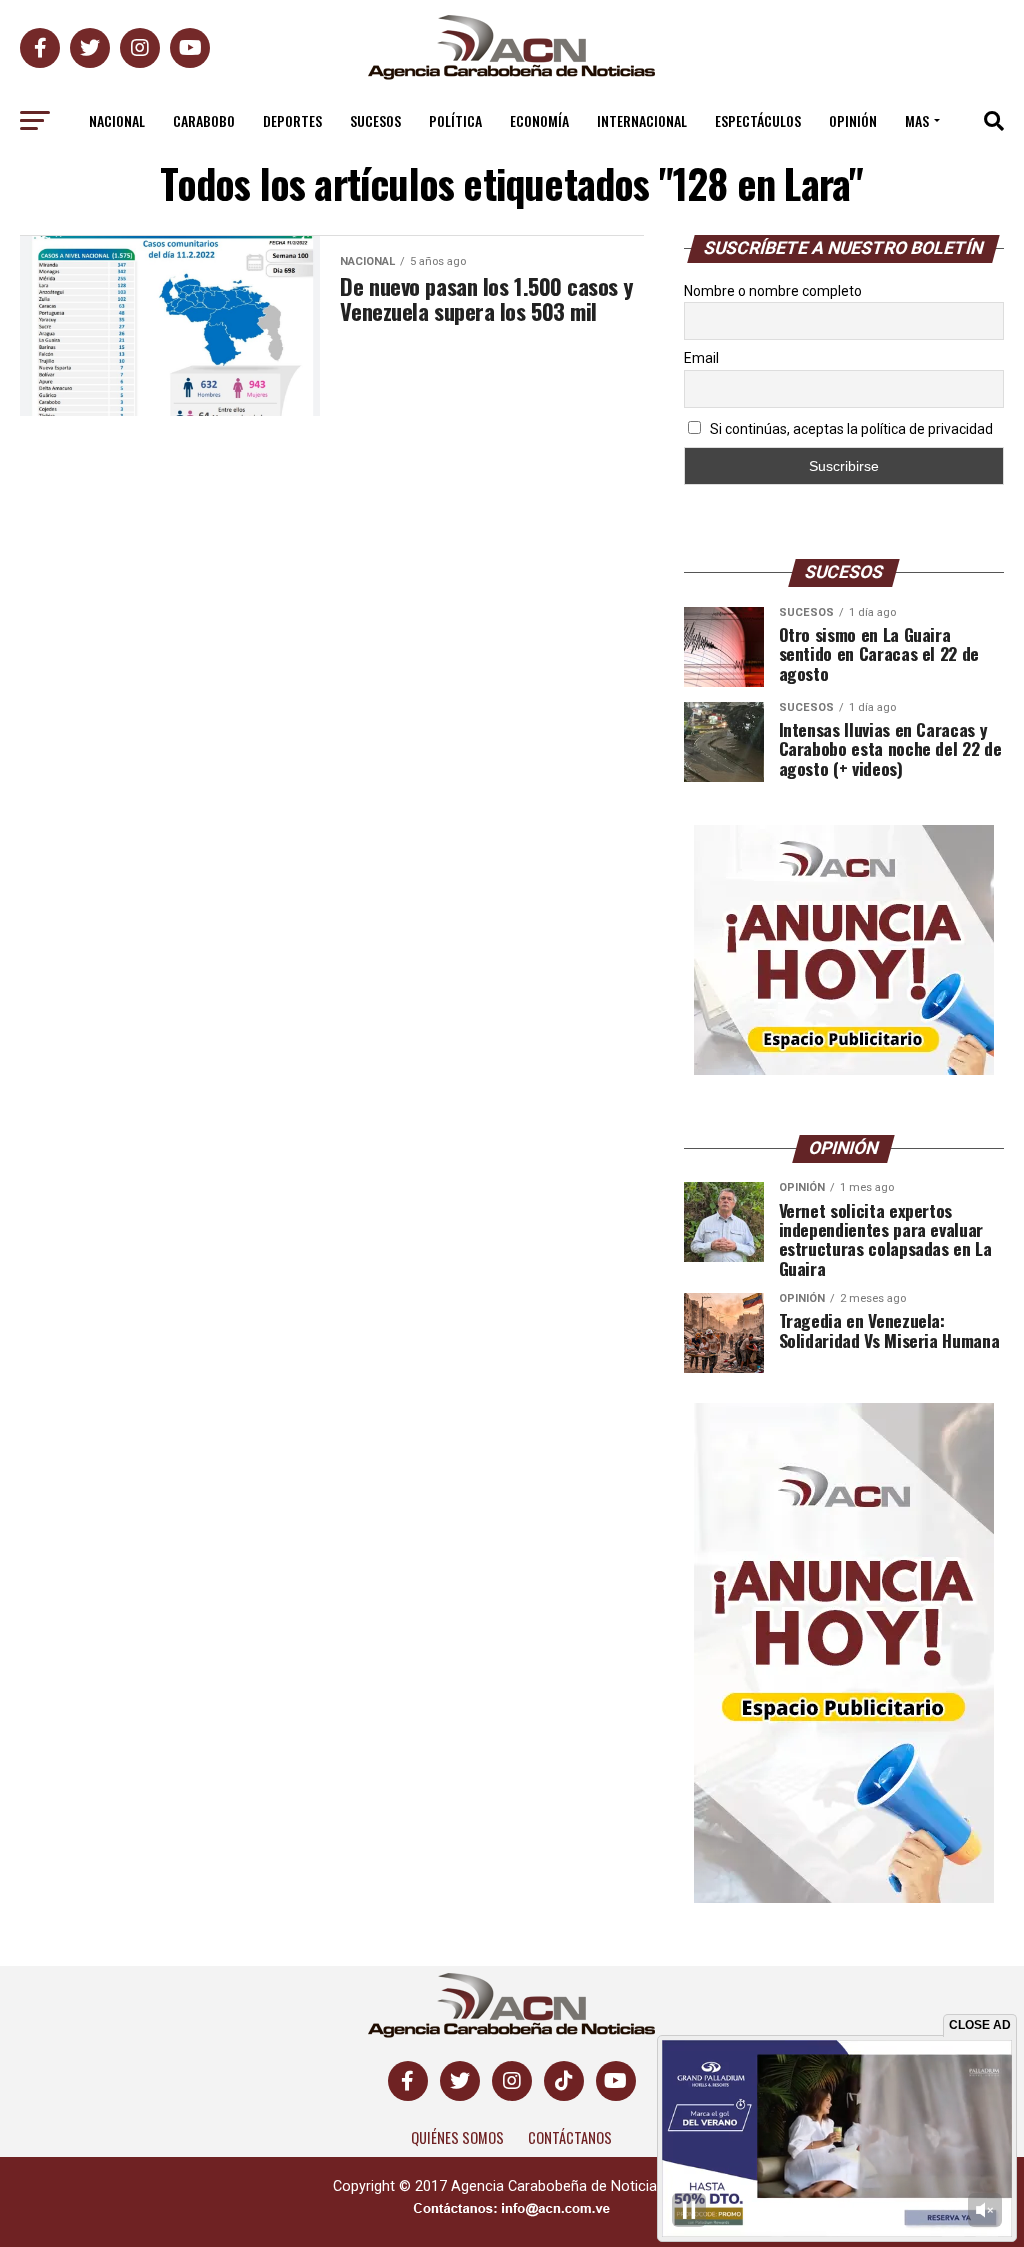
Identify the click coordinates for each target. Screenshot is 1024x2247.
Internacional (642, 120)
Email (701, 358)
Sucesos (375, 120)
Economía (539, 120)
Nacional (117, 120)
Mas (917, 120)
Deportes (292, 120)
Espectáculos (758, 120)
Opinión (853, 120)
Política (455, 120)
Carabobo (204, 120)
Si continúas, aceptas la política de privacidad (850, 429)
